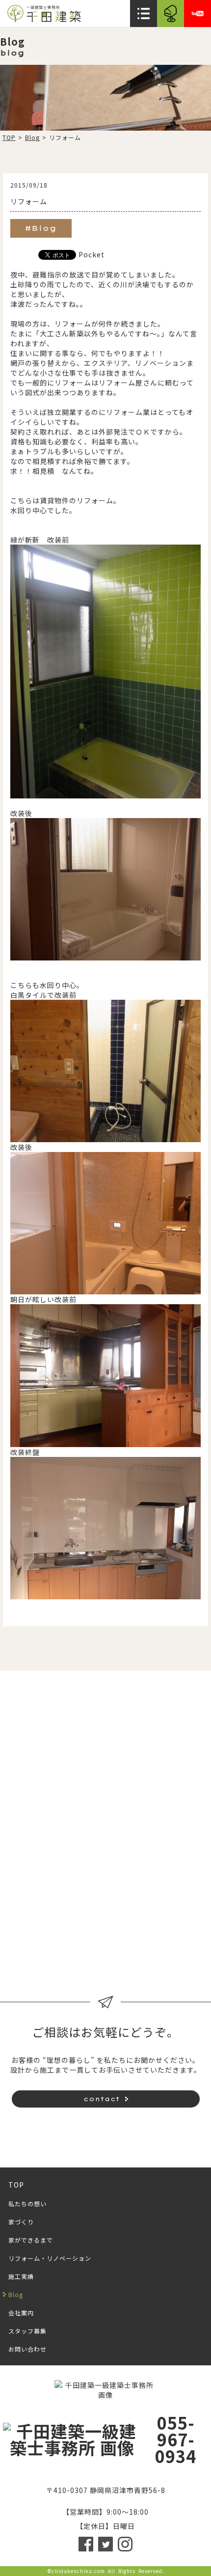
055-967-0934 (176, 2439)
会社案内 (53, 1954)
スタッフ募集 (158, 1954)
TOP (9, 137)
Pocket (92, 254)
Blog (32, 137)
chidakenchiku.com (79, 2571)
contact (102, 2099)
